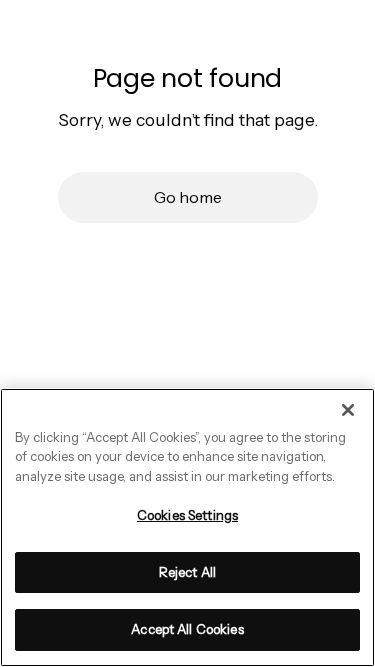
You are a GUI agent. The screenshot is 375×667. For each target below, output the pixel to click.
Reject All (187, 572)
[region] (187, 527)
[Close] (348, 410)
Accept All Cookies (187, 629)
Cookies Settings (187, 515)
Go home (188, 197)
